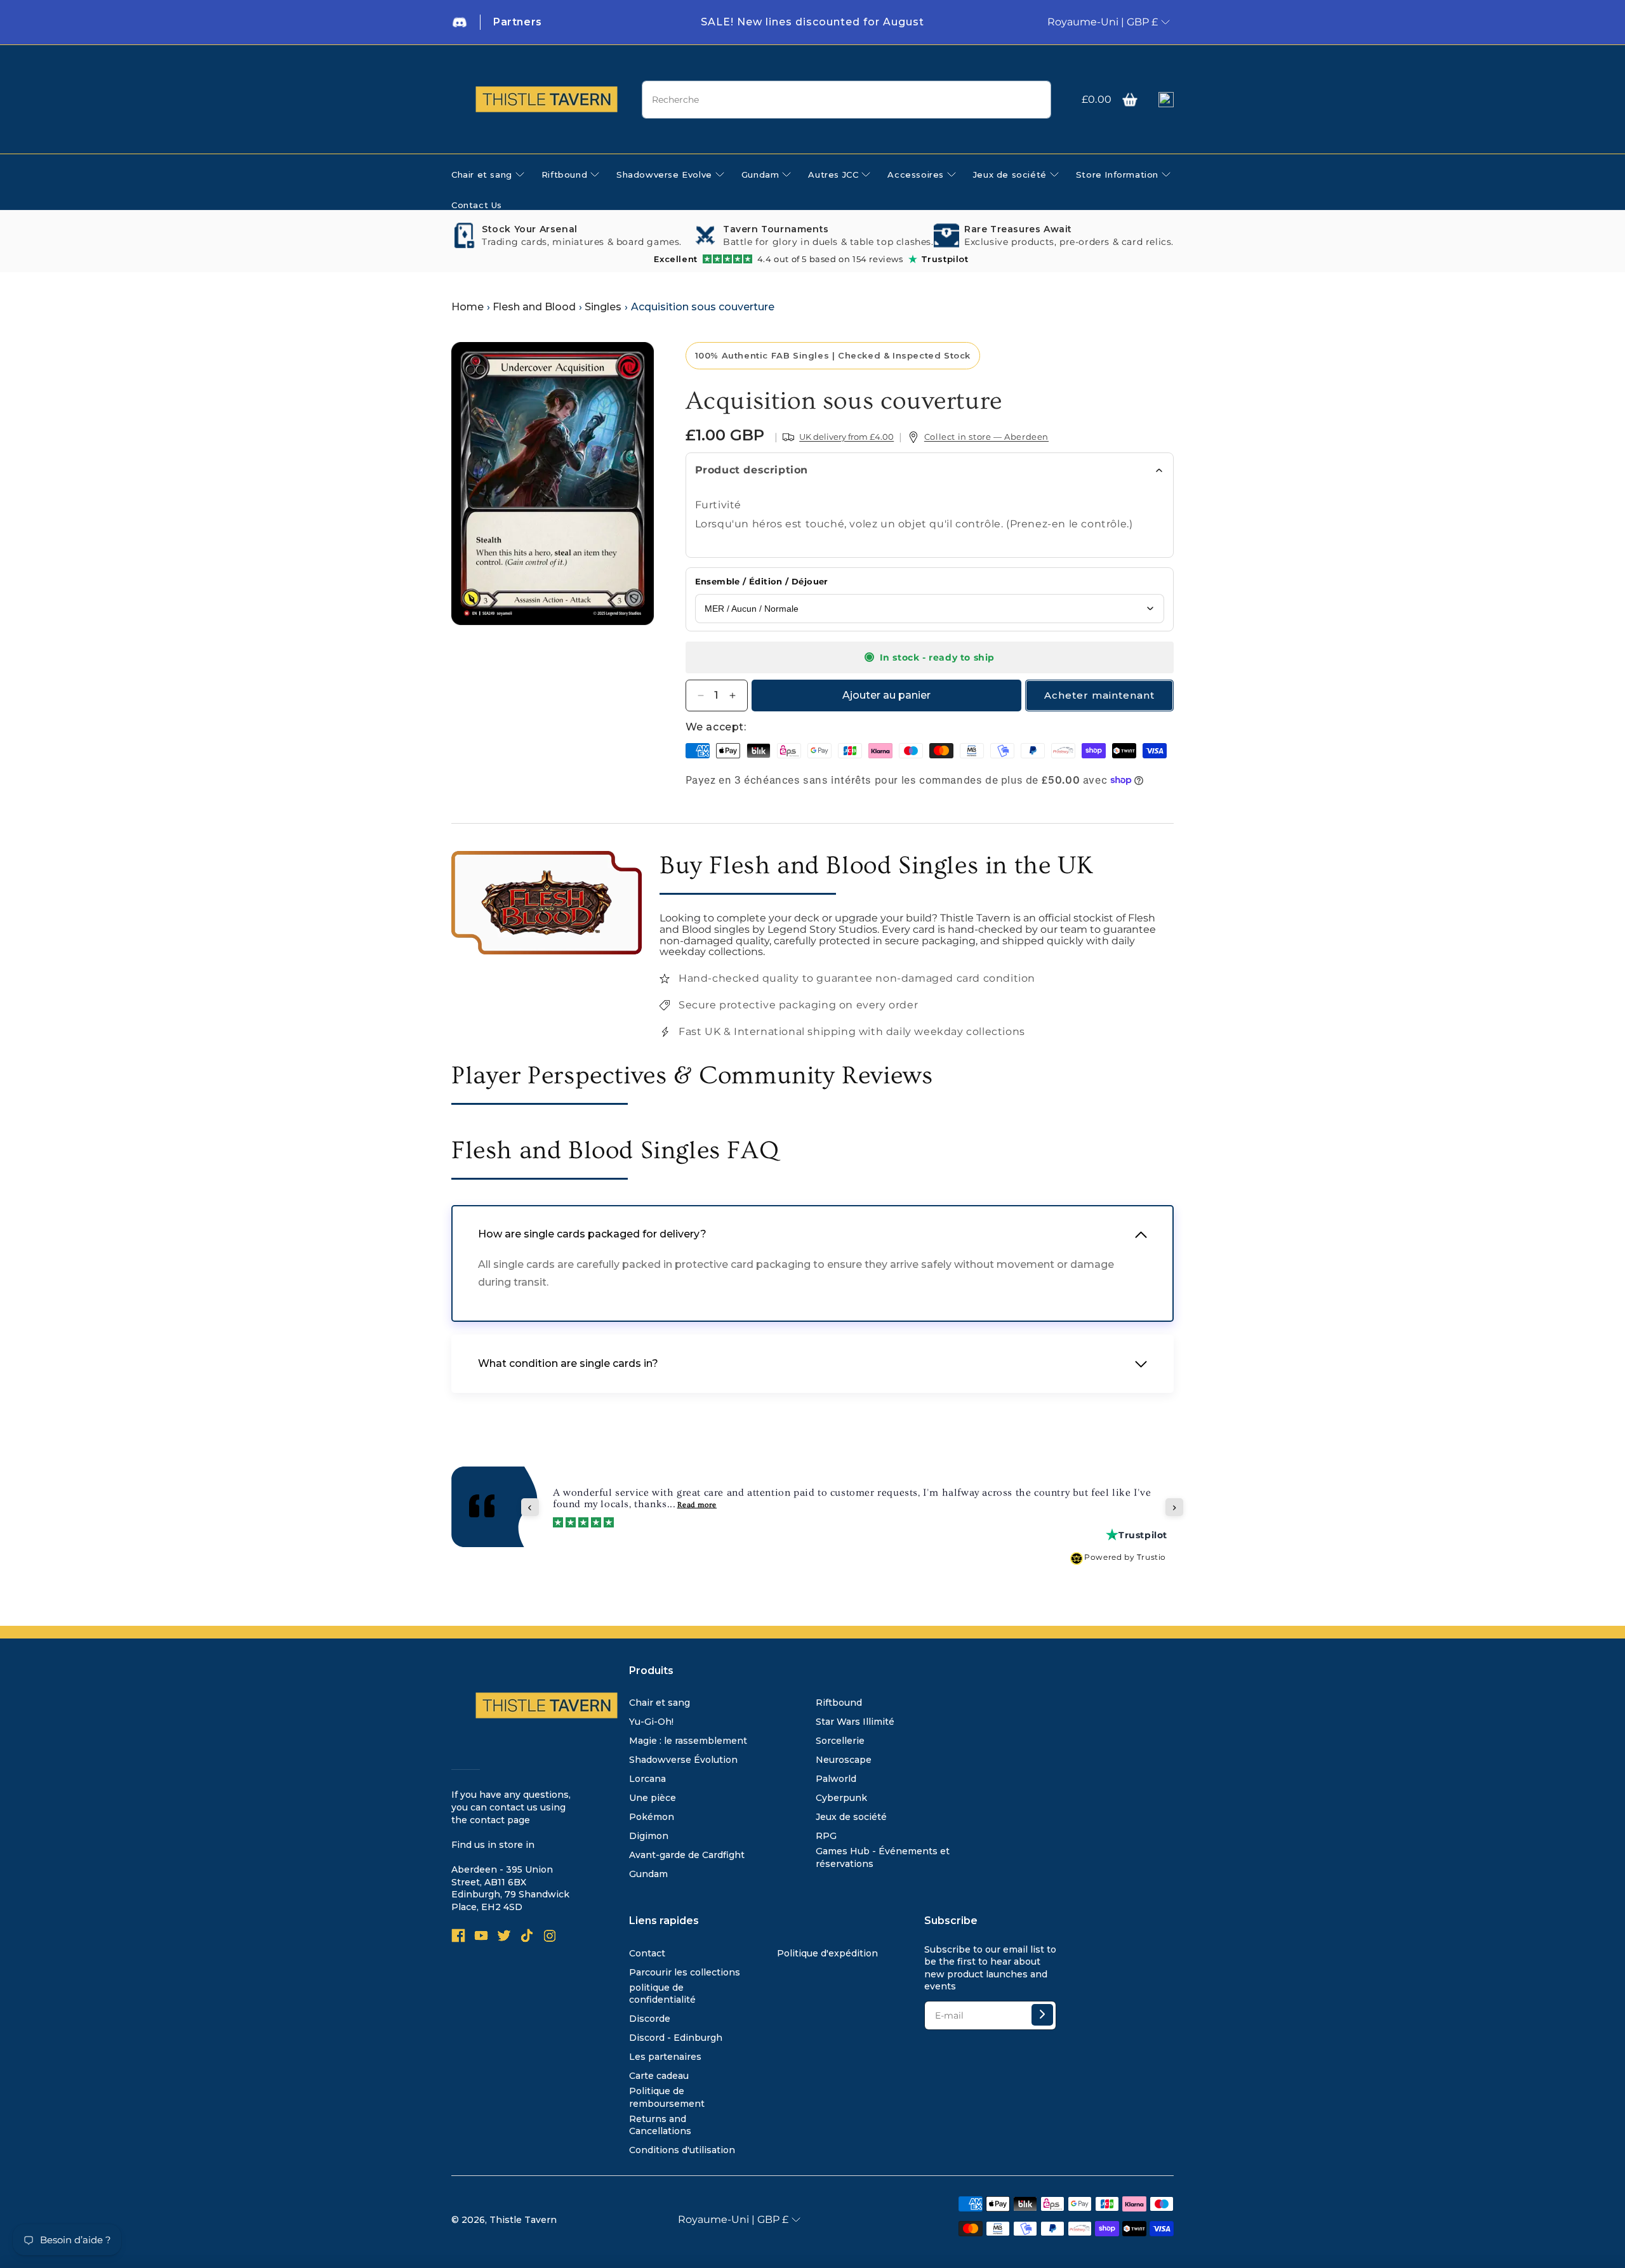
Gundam (648, 1874)
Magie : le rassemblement (688, 1741)
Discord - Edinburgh (676, 2038)
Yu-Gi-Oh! (651, 1722)
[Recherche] (1037, 100)
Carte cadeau (659, 2076)
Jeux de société (851, 1817)
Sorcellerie (840, 1741)
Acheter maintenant (1099, 695)
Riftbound (839, 1703)
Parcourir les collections (685, 1972)
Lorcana (647, 1779)
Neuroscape (844, 1760)
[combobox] (846, 100)
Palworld (836, 1779)
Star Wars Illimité (855, 1722)
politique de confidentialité (662, 1994)
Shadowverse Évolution (683, 1760)
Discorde (650, 2019)
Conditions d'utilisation (682, 2150)
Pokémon (652, 1817)
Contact (647, 1953)
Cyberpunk (841, 1798)
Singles (603, 307)
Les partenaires (665, 2057)
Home (468, 307)
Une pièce (653, 1798)
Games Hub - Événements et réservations (883, 1857)
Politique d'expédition (827, 1953)
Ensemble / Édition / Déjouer (762, 581)
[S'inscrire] (1042, 2015)
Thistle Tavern (523, 2220)
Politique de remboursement (667, 2097)
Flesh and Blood (534, 307)
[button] (1130, 100)
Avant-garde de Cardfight (687, 1855)
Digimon (649, 1836)
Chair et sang (660, 1703)
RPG (826, 1836)
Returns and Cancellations (660, 2125)
